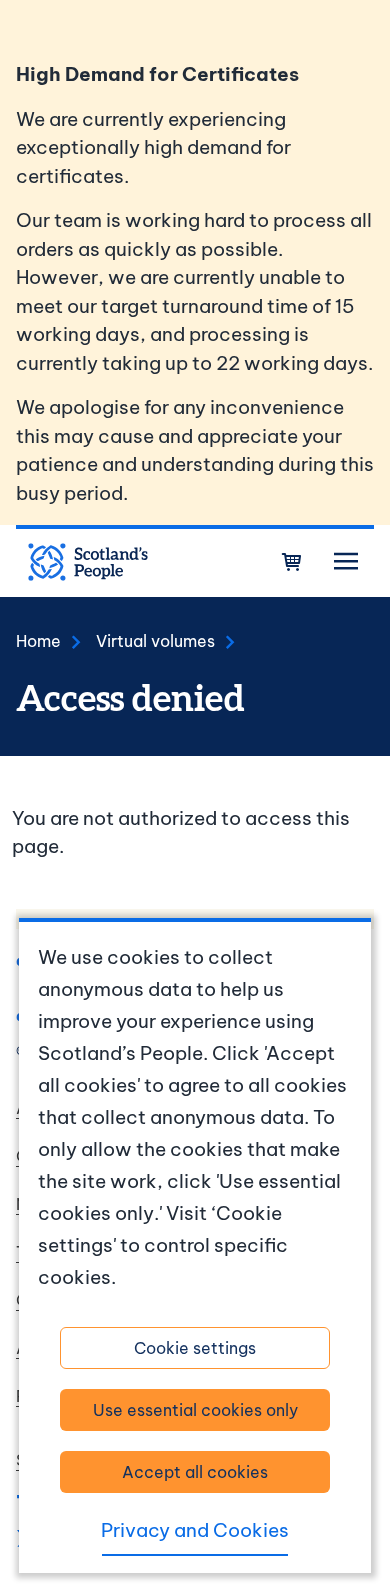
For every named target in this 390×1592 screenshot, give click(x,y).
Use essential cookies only (195, 1410)
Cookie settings (195, 1348)
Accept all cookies (195, 1472)
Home (38, 641)
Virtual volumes (155, 641)
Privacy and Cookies (195, 1530)
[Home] (88, 562)
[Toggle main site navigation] (346, 562)
